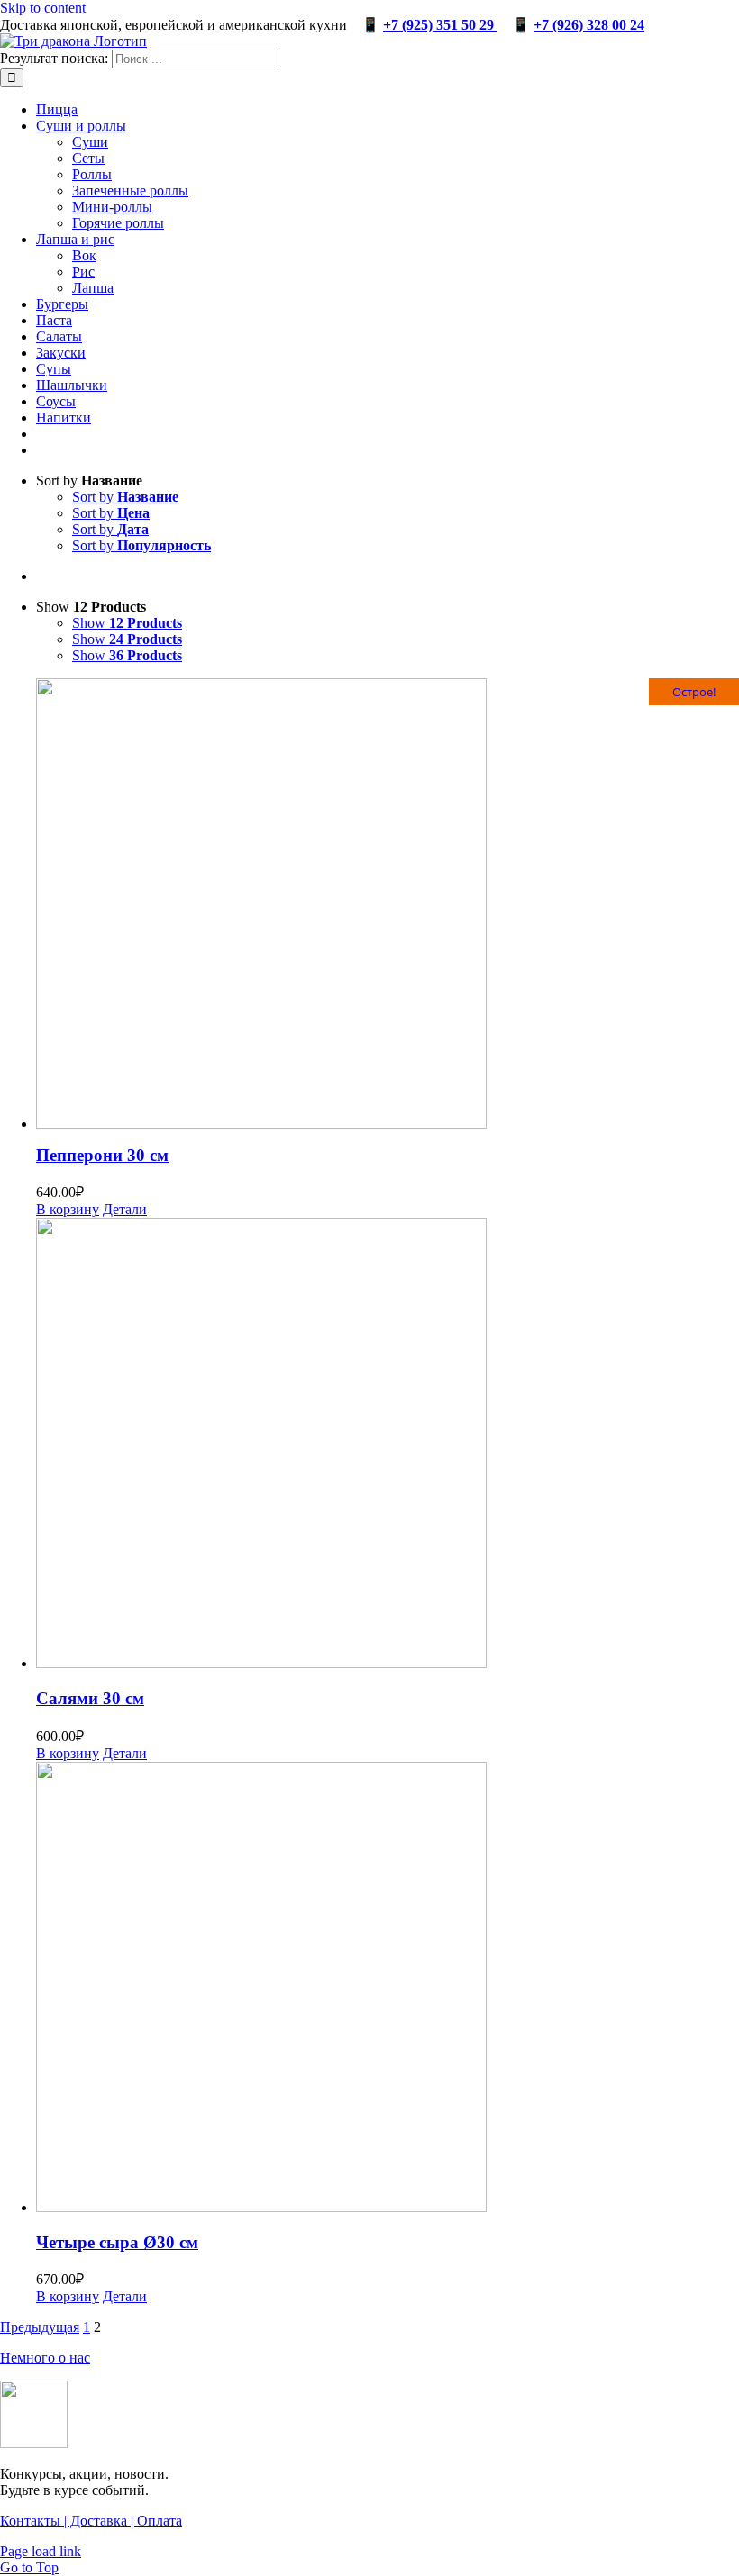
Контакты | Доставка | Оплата (91, 2521)
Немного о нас (45, 2358)
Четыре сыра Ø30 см (117, 2242)
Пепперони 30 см (102, 1155)
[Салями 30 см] (388, 1445)
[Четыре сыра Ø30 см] (388, 1989)
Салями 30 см (90, 1698)
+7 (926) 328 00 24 (589, 25)
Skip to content (43, 8)
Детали (125, 1209)
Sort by (125, 497)
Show (127, 623)
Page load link (41, 2551)
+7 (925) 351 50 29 (440, 25)
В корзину (68, 1209)
